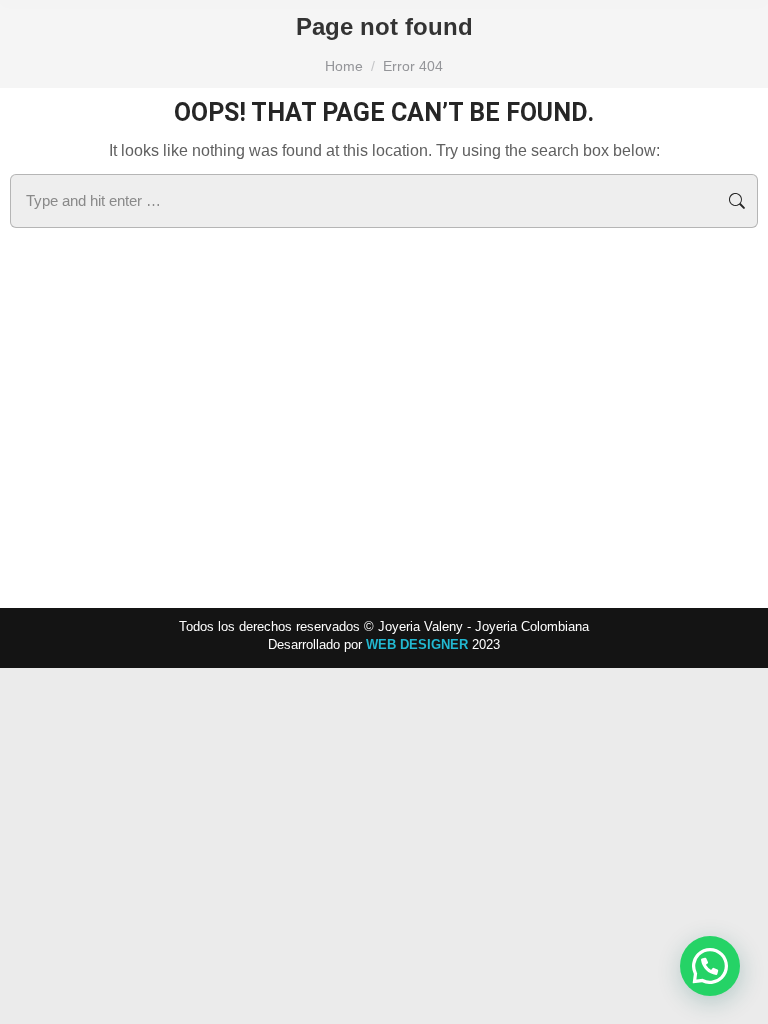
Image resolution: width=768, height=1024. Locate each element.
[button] (710, 966)
